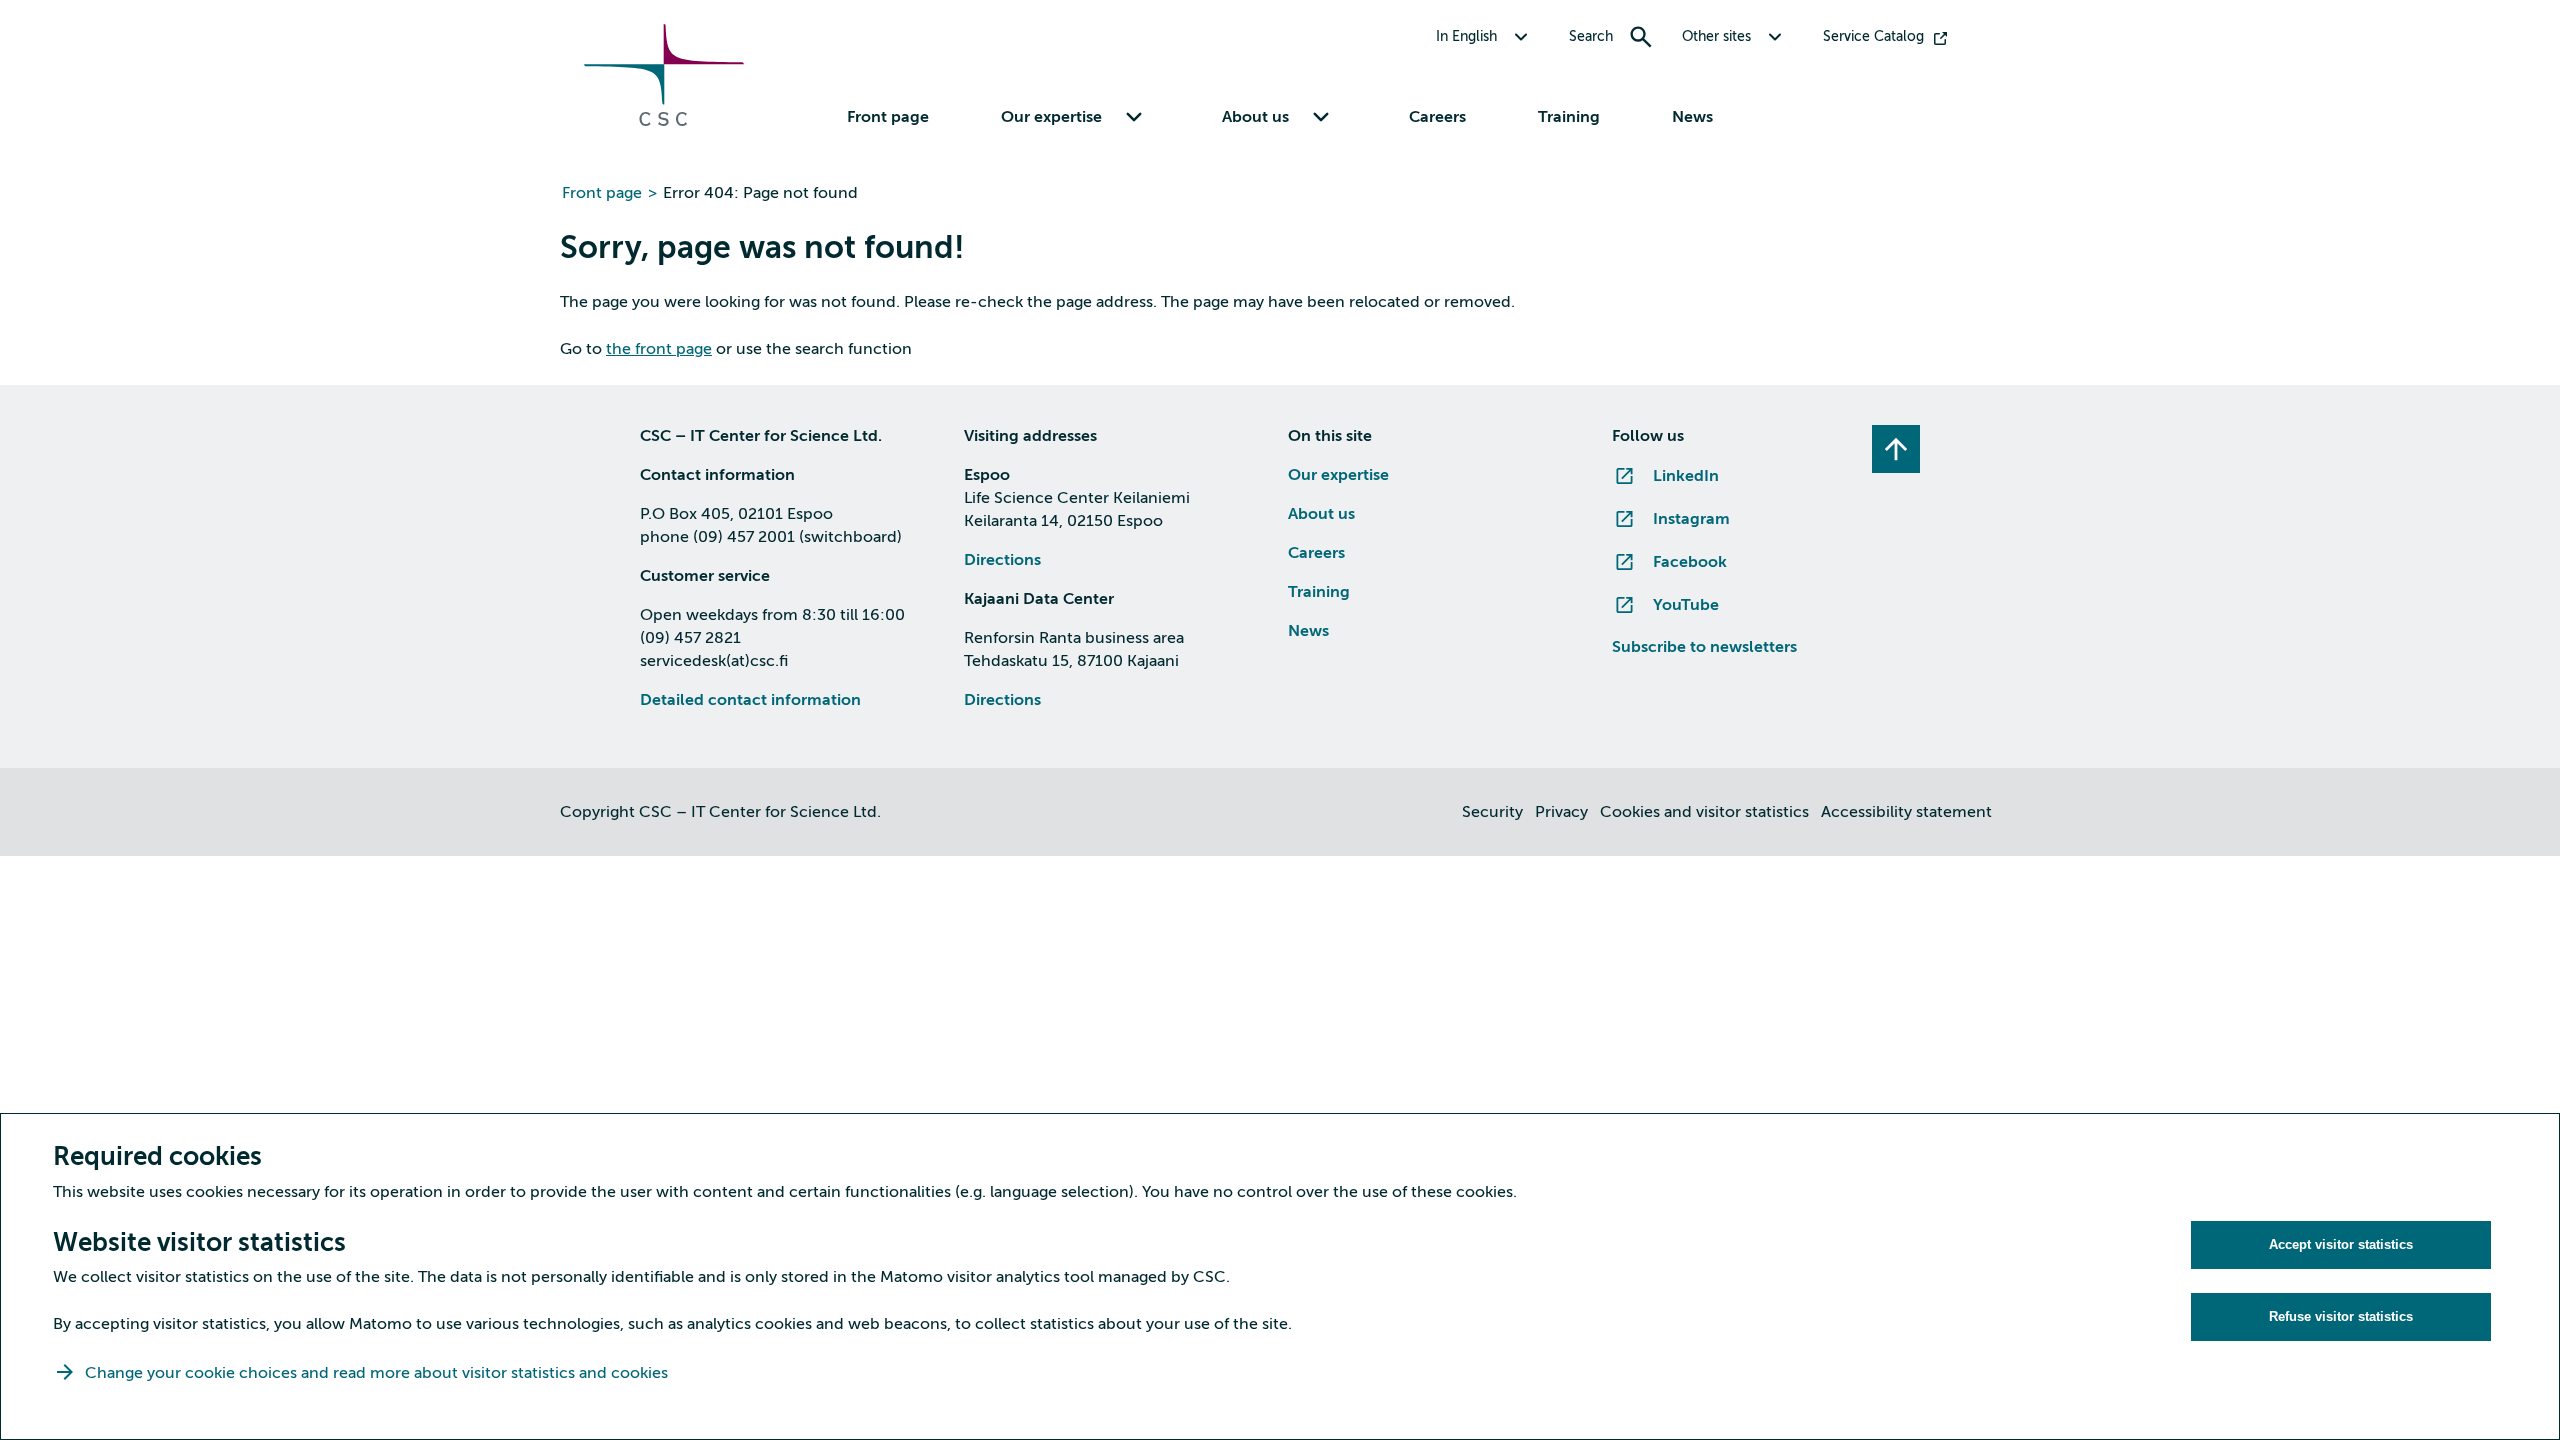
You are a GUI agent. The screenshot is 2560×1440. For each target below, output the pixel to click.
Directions (1002, 560)
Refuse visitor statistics (2341, 1316)
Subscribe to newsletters (1704, 647)
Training (1569, 117)
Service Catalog (1873, 36)
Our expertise (1338, 475)
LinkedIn (1686, 476)
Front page (888, 117)
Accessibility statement (1906, 812)
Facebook (1690, 562)
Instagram (1691, 519)
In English (1466, 36)
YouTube (1686, 605)
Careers (1437, 117)
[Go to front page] (664, 121)
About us (1321, 514)
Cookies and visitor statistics (1704, 812)
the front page (659, 349)
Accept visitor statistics (2341, 1244)
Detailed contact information (750, 700)
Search (1591, 36)
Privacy (1561, 812)
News (1692, 117)
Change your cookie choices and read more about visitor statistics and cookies (376, 1373)
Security (1492, 812)
